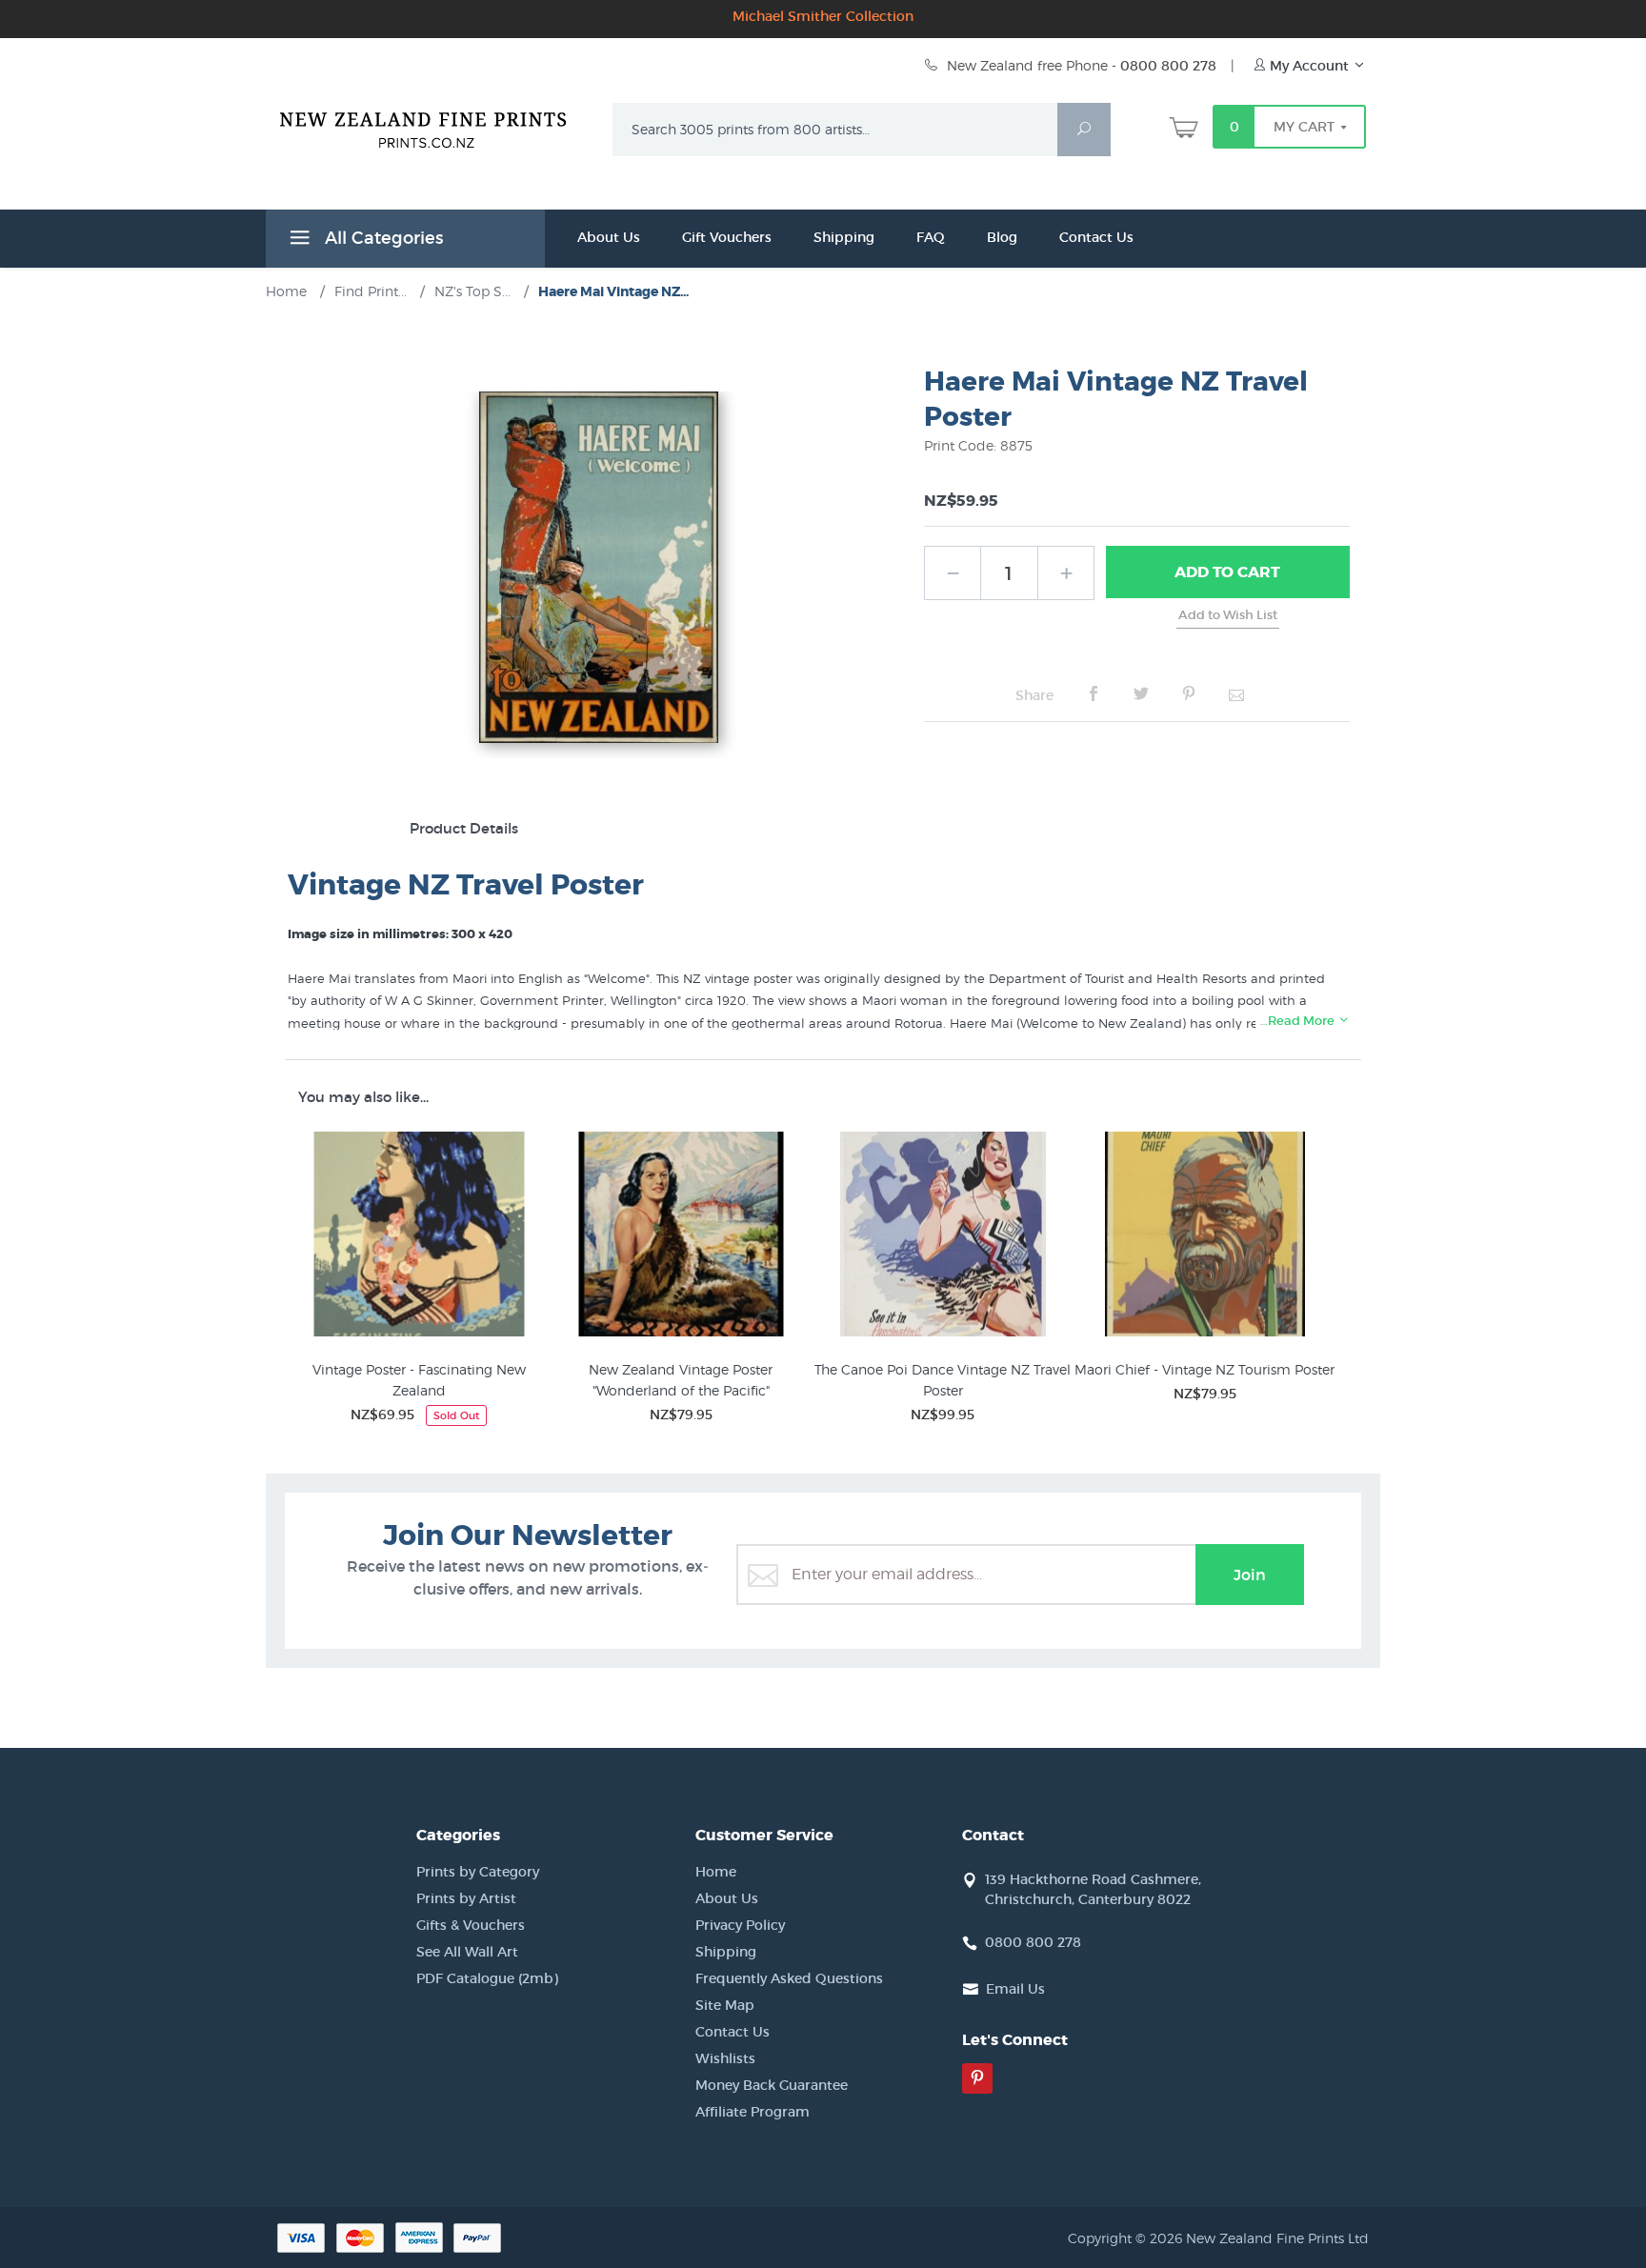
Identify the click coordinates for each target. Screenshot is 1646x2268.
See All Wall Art (467, 1952)
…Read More (1299, 1021)
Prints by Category (478, 1872)
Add (1227, 572)
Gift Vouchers (727, 237)
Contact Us (1096, 237)
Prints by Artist (466, 1898)
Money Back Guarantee (772, 2085)
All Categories (381, 238)
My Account (1309, 66)
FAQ (931, 237)
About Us (609, 237)
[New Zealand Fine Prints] (435, 126)
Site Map (725, 2005)
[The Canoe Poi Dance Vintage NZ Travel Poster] (943, 1238)
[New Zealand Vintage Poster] (681, 1238)
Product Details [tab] (464, 828)
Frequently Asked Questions (789, 1978)
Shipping (844, 237)
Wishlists (725, 2058)
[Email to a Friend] (1236, 694)
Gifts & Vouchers (471, 1925)
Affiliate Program (753, 2112)
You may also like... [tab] (363, 1097)
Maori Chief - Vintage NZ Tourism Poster (1204, 1369)
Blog (1002, 237)
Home (716, 1872)
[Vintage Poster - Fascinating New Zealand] (419, 1238)
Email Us (1015, 1989)
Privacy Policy (740, 1925)
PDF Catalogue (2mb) (487, 1978)
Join (1250, 1575)
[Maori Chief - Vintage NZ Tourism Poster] (1204, 1238)
